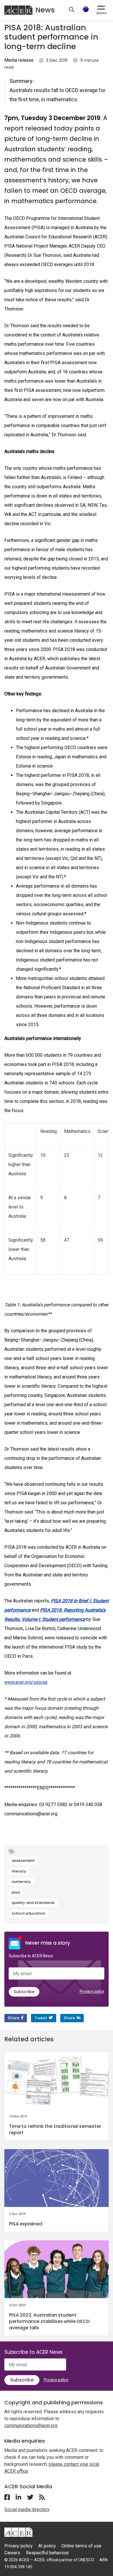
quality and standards (33, 1903)
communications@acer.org (31, 2426)
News (45, 10)
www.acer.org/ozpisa (26, 1682)
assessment (23, 1861)
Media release (19, 60)
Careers (12, 2553)
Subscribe (24, 1992)
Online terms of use (81, 2546)
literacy (19, 1871)
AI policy (47, 2546)
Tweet (41, 2018)
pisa (16, 1892)
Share (14, 2018)
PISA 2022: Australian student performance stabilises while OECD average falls (49, 2321)
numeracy (21, 1882)
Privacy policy (92, 1991)
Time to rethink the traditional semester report (55, 2129)
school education (28, 1913)
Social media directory (27, 2509)
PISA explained (26, 2224)
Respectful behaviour (47, 2553)
